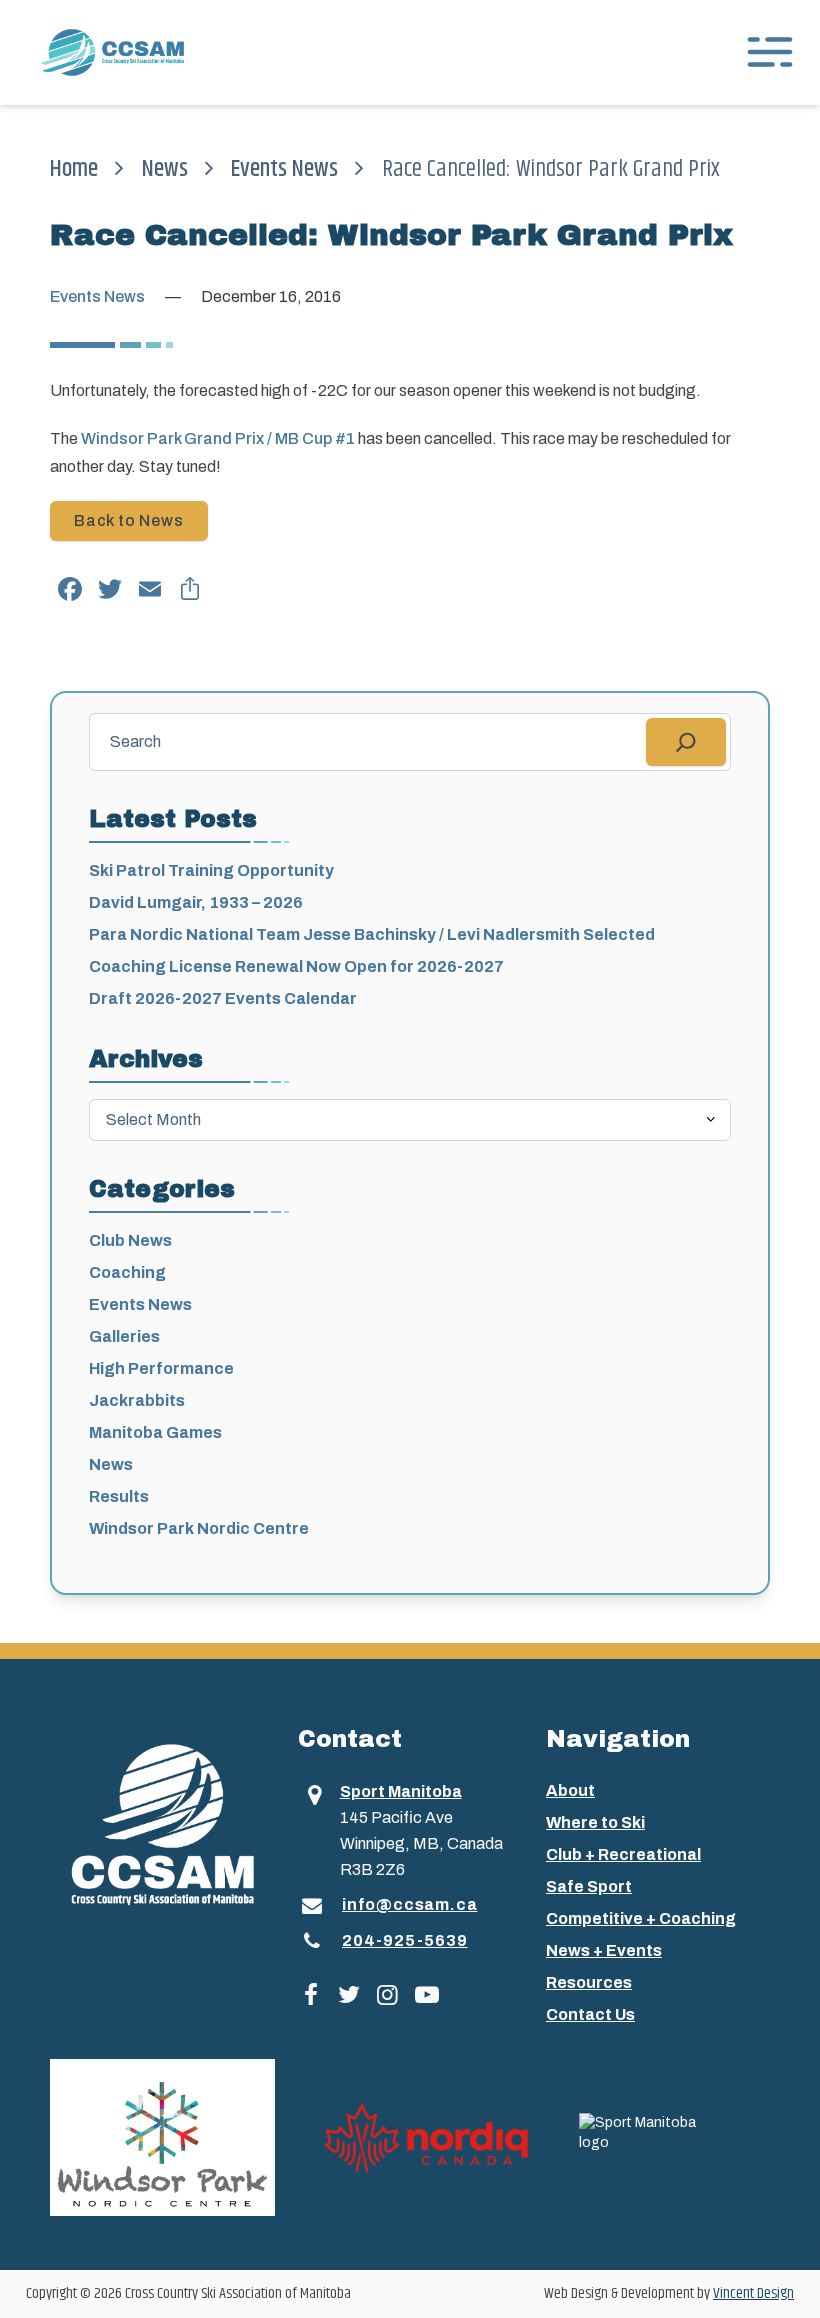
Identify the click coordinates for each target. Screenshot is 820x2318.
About (570, 1790)
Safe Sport (589, 1886)
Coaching (127, 1272)
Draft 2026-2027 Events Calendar (223, 998)
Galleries (124, 1336)
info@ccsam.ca (409, 1904)
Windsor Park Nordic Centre (199, 1528)
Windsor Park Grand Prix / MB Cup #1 (218, 438)
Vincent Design (753, 2293)
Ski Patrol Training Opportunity (211, 870)
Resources (589, 1982)
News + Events (604, 1950)
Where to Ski (595, 1822)
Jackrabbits (137, 1400)
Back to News (129, 520)
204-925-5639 (405, 1940)
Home (74, 169)
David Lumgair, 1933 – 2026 (196, 902)
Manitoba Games (155, 1432)
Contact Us (590, 2014)
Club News (130, 1240)
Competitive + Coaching (641, 1918)
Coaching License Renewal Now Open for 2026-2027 (296, 966)
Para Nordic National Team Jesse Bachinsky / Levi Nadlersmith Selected (372, 934)
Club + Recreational (623, 1854)
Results (119, 1496)
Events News (284, 169)
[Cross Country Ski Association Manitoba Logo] (162, 1823)
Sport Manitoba (401, 1791)
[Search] (686, 742)
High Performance (161, 1368)
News (165, 169)
